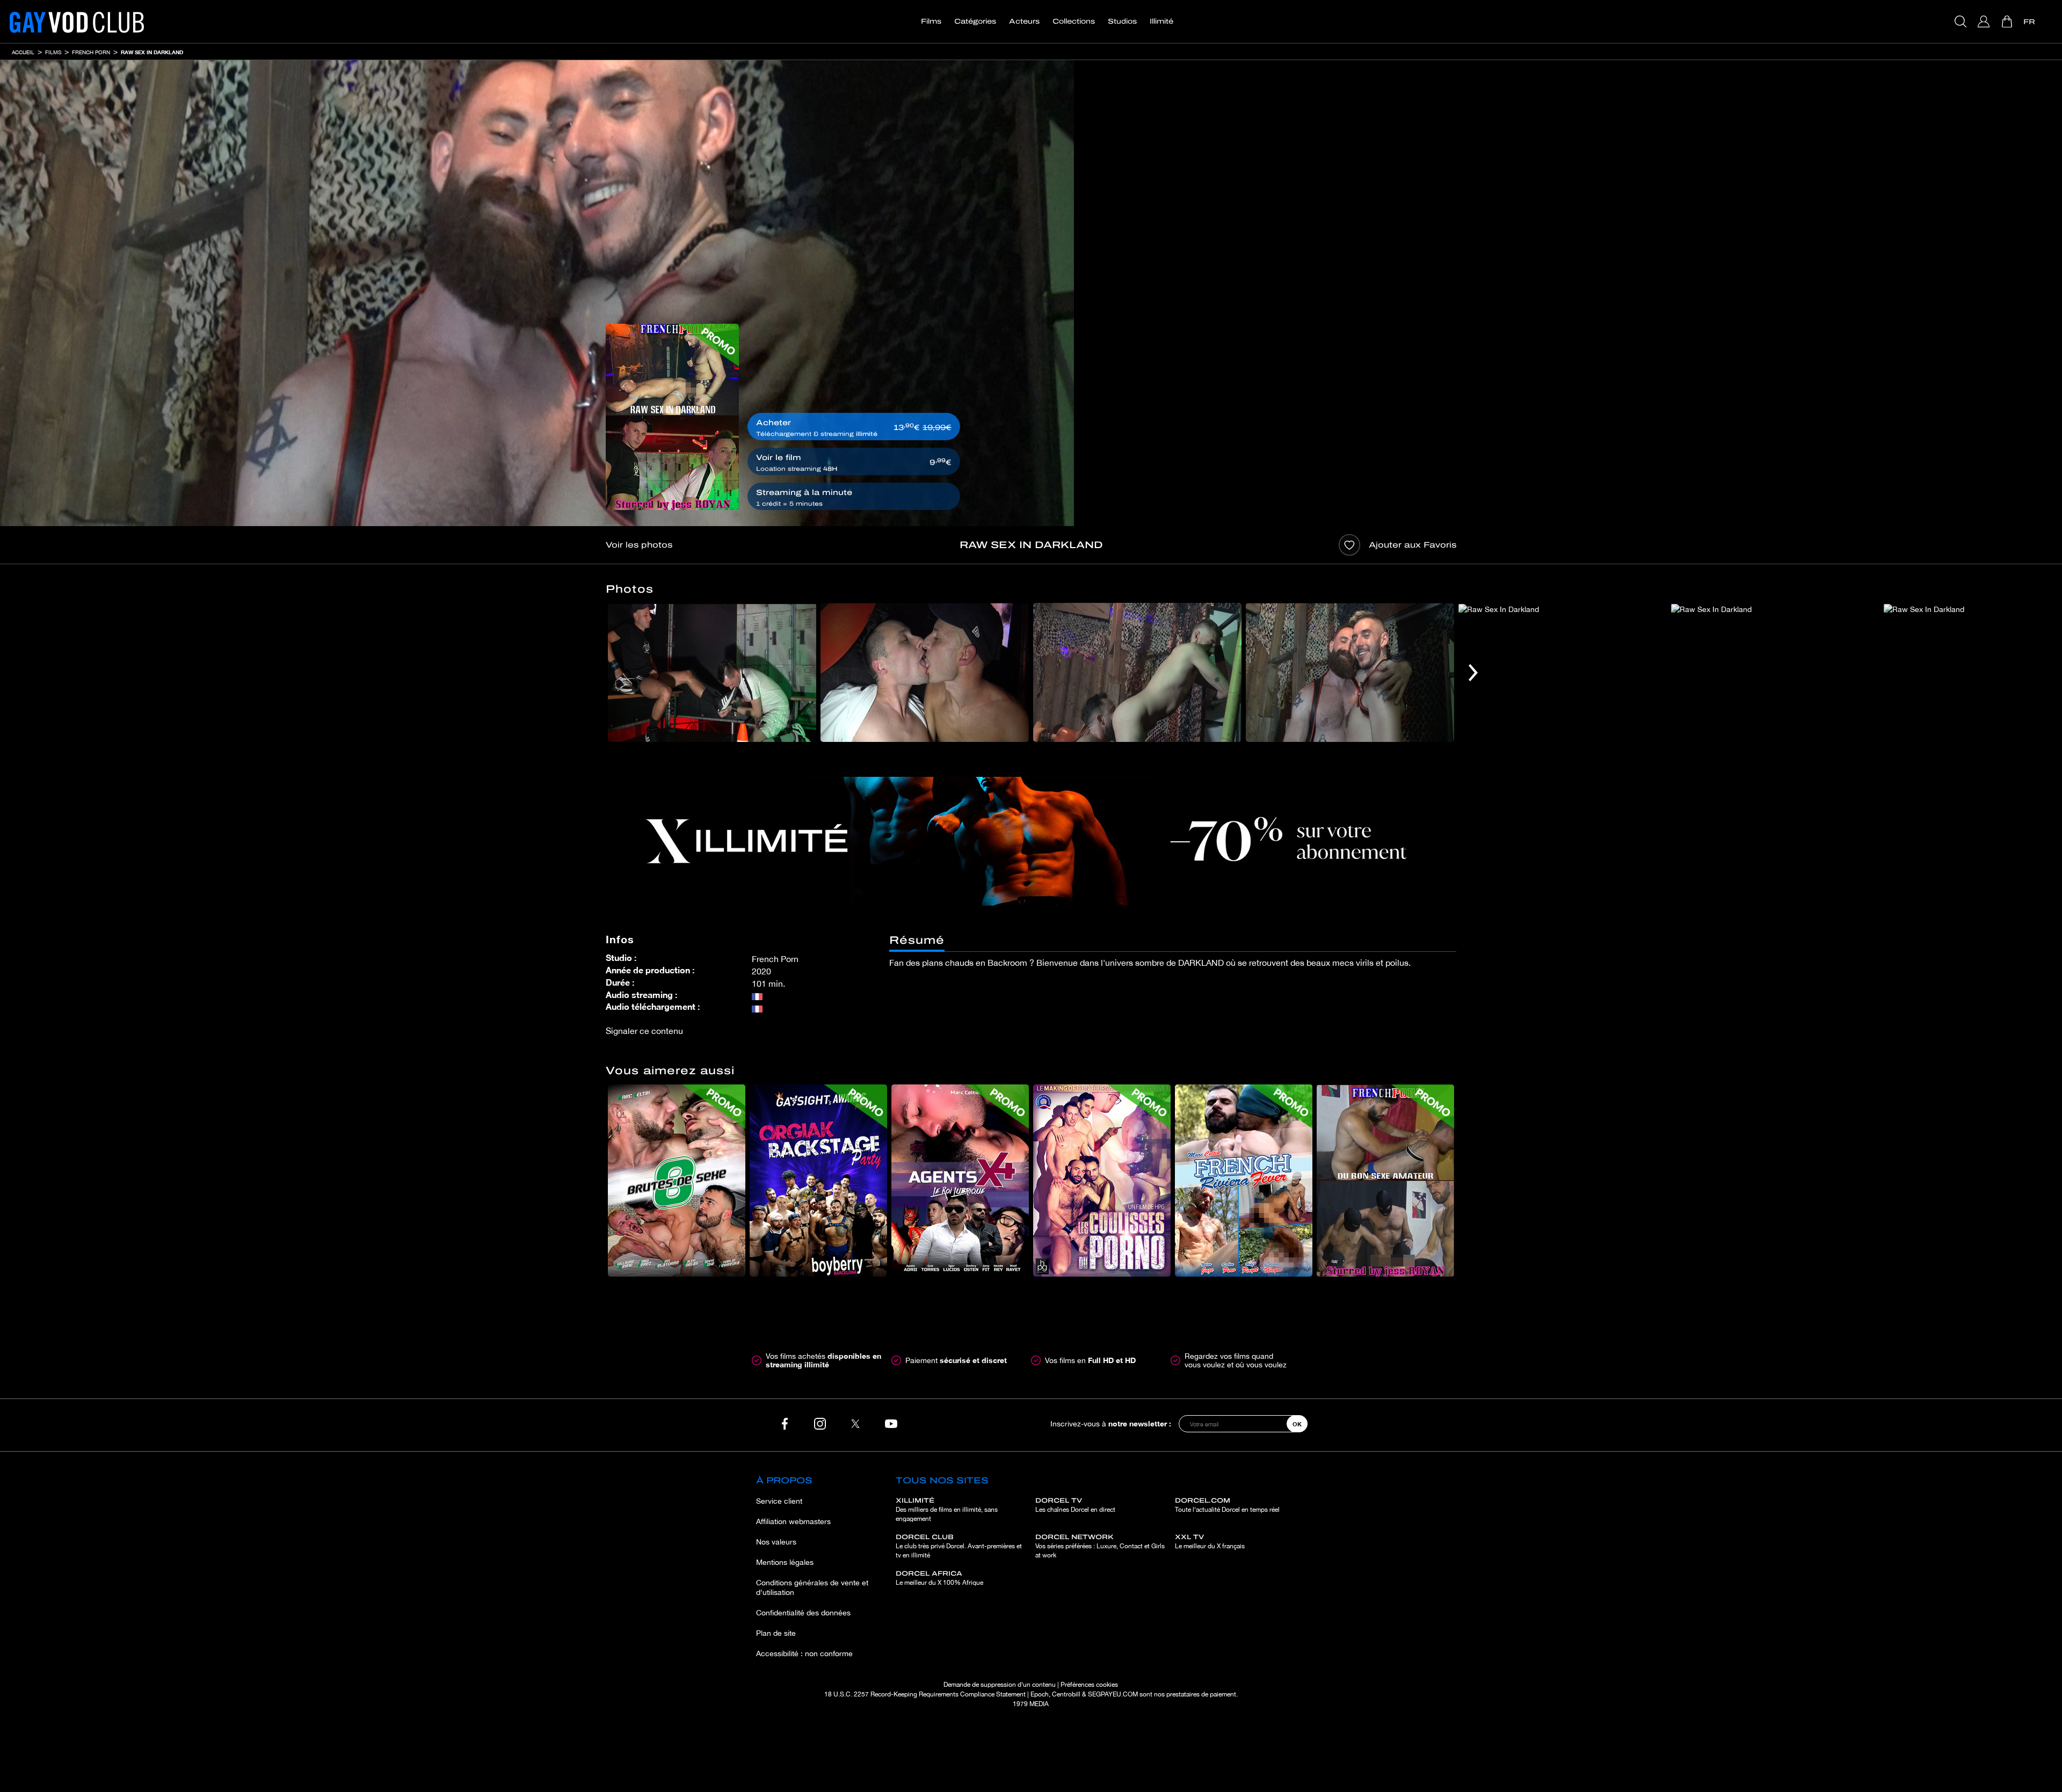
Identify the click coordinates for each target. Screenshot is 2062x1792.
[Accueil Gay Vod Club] (77, 21)
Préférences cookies (1089, 1685)
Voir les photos (639, 545)
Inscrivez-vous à (1111, 1423)
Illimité (1161, 21)
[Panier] (2008, 21)
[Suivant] (1473, 672)
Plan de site (776, 1633)
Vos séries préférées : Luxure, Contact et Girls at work (1100, 1546)
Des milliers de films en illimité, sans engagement (947, 1510)
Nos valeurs (776, 1542)
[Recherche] (1962, 21)
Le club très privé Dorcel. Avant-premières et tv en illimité (959, 1546)
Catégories (975, 21)
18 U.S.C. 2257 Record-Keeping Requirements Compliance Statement (925, 1694)
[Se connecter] (1985, 21)
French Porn (91, 52)
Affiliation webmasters (793, 1521)
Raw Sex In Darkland (152, 52)
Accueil (23, 52)
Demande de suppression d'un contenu (1000, 1685)
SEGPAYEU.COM (1113, 1694)
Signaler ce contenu (644, 1031)
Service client (779, 1501)
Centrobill (1066, 1694)
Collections (1074, 21)
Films (931, 21)
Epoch (1040, 1694)
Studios (1122, 21)
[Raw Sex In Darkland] (672, 417)
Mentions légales (785, 1562)
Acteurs (1024, 21)
